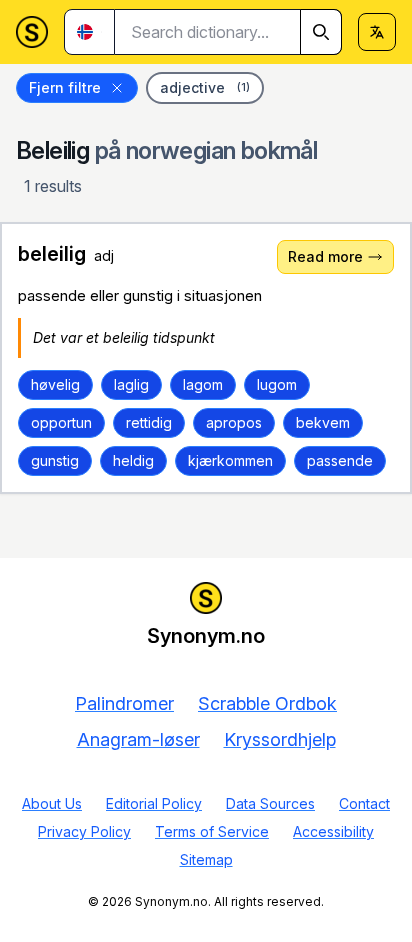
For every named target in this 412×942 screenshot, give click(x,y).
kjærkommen (230, 460)
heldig (133, 460)
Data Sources (270, 803)
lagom (203, 384)
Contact (364, 803)
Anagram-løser (138, 739)
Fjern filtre (65, 87)
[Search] (321, 32)
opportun (61, 422)
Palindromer (124, 703)
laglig (131, 384)
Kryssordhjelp (280, 739)
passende (340, 460)
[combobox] (228, 32)
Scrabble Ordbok (267, 703)
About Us (52, 803)
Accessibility (333, 831)
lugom (277, 384)
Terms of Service (212, 831)
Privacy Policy (84, 831)
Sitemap (206, 859)
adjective (205, 87)
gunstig (55, 460)
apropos (234, 422)
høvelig (55, 384)
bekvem (323, 422)
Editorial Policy (154, 803)
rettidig (149, 422)
